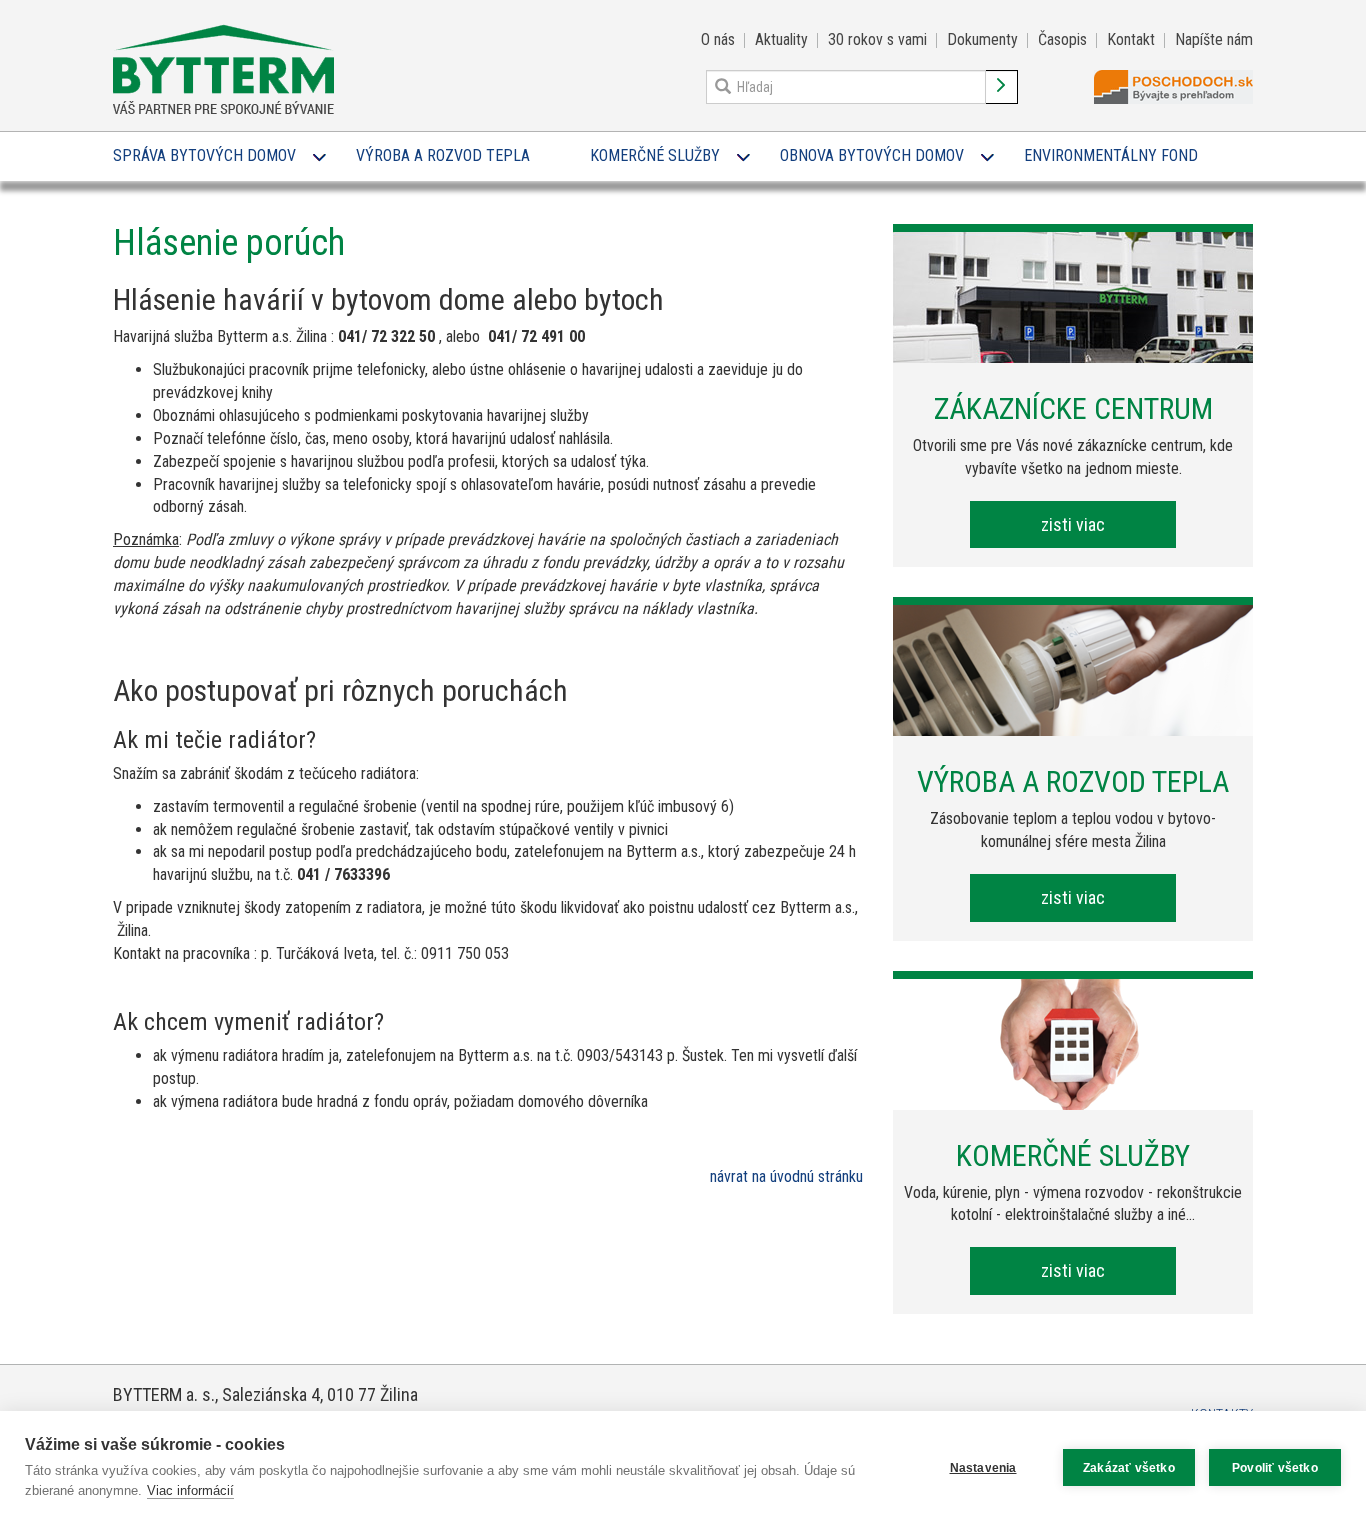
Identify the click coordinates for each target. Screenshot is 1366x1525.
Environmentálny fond (1111, 155)
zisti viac (1073, 524)
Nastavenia (983, 1468)
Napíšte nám (1214, 39)
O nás (718, 39)
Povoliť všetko (1275, 1468)
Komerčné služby (655, 155)
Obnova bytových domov (872, 155)
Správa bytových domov (204, 155)
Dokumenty (982, 39)
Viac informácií (190, 1490)
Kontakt (1131, 39)
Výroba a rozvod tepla (443, 155)
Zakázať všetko (1129, 1468)
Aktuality (781, 39)
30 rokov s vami (877, 39)
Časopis (1062, 39)
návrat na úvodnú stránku (786, 1176)
